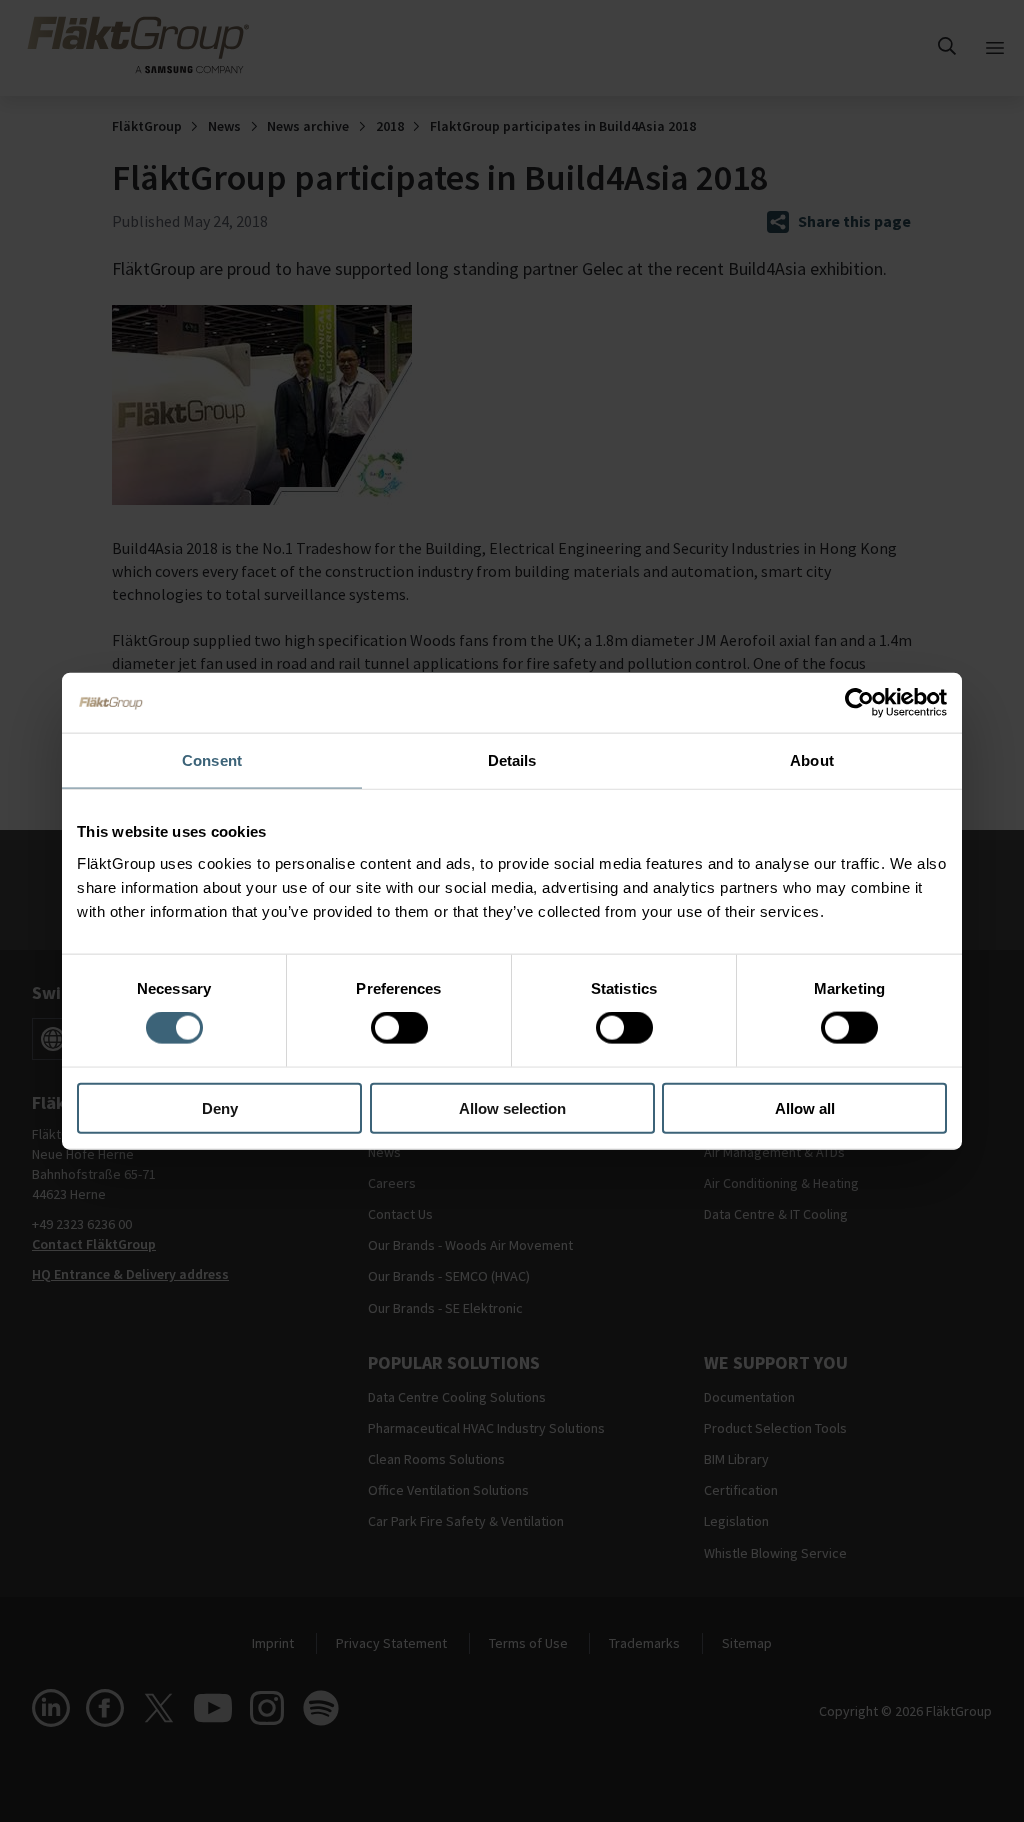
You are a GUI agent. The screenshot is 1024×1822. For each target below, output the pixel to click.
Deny (220, 1107)
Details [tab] (512, 760)
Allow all (805, 1107)
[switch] (399, 1028)
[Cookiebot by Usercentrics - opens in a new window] (859, 703)
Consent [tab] (212, 760)
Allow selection (512, 1107)
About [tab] (812, 760)
